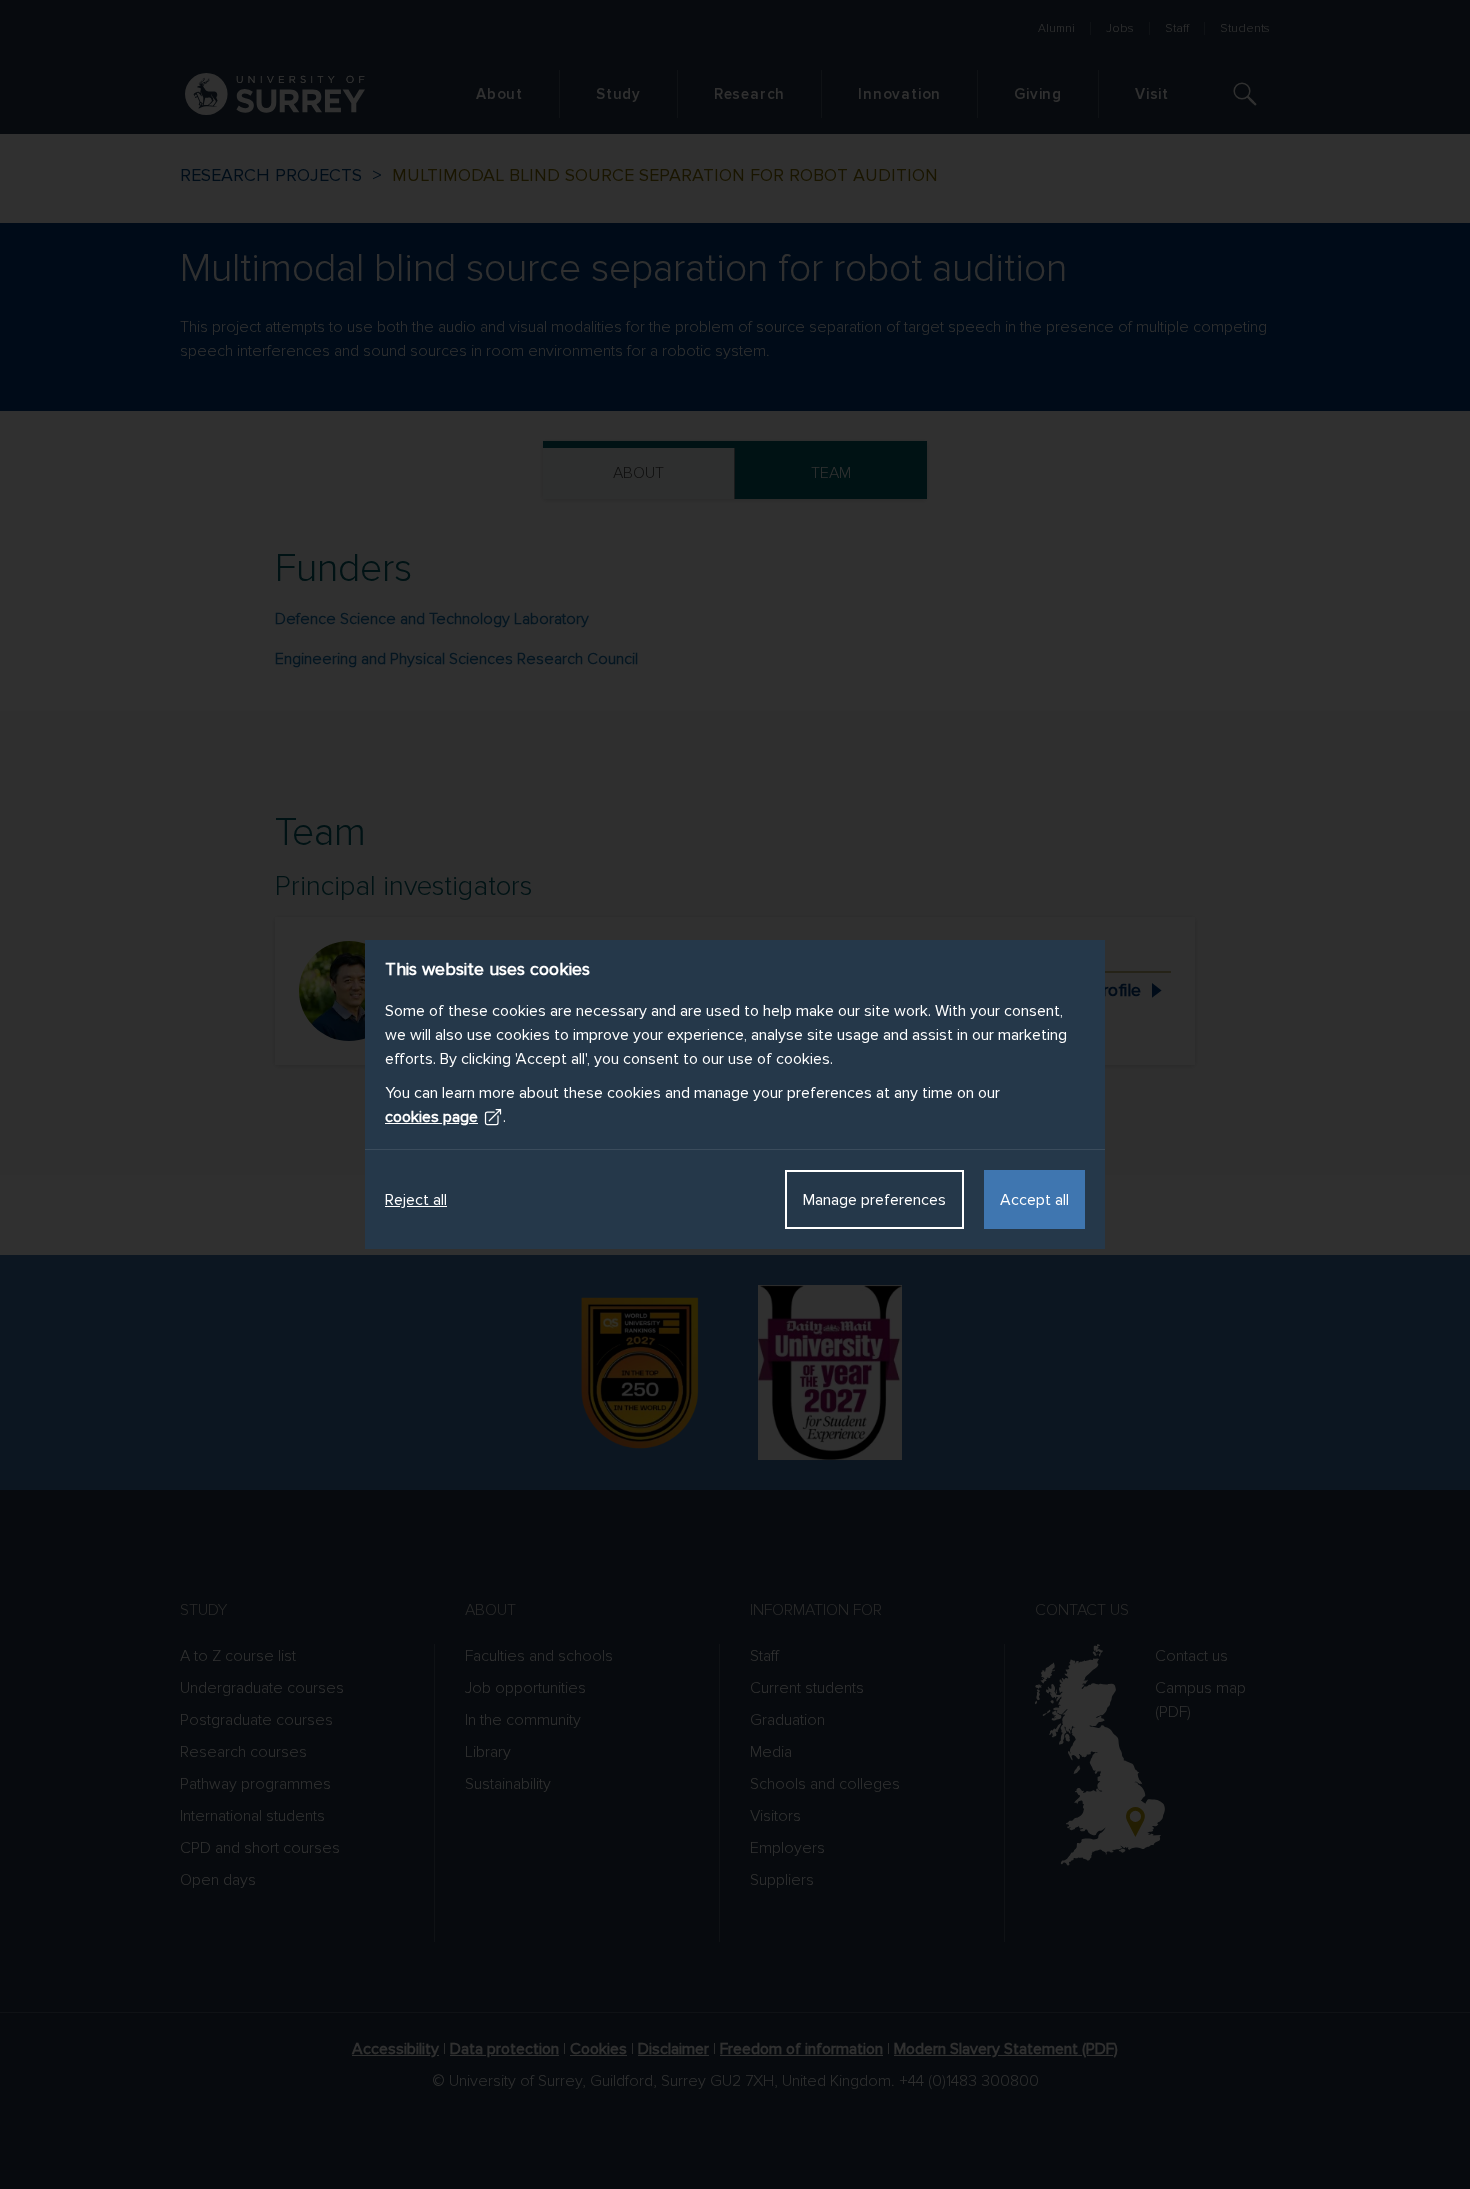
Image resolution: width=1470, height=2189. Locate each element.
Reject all (416, 1200)
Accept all (1034, 1200)
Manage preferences (874, 1200)
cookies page (431, 1117)
